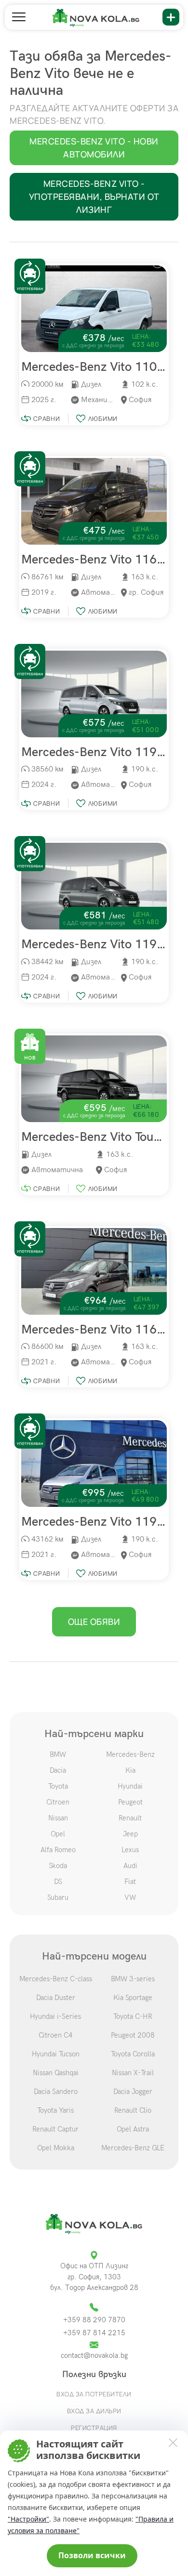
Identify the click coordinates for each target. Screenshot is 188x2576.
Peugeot (130, 1802)
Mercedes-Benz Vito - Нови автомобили (94, 148)
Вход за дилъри (94, 2411)
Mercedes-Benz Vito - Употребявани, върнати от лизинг (94, 196)
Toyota (58, 1786)
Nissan (58, 1818)
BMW (58, 1754)
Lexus (130, 1850)
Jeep (130, 1834)
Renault (130, 1818)
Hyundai (130, 1786)
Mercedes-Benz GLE (133, 2148)
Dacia (58, 1770)
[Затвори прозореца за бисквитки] (173, 2442)
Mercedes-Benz (130, 1754)
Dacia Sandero (56, 2092)
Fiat (130, 1882)
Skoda (58, 1866)
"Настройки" (28, 2519)
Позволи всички (92, 2555)
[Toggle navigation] (19, 17)
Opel (58, 1834)
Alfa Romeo (58, 1850)
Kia (130, 1770)
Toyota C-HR (133, 2016)
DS (58, 1882)
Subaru (58, 1897)
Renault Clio (133, 2110)
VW (130, 1897)
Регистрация (94, 2428)
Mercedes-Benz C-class (56, 1979)
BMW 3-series (133, 1979)
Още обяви (94, 1621)
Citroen (58, 1802)
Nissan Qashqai (56, 2073)
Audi (130, 1866)
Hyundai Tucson (56, 2054)
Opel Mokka (56, 2148)
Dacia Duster (56, 1998)
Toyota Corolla (133, 2054)
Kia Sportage (133, 1998)
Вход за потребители (94, 2394)
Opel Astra (133, 2129)
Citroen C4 (56, 2035)
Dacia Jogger (133, 2092)
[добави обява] (171, 17)
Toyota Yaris (55, 2110)
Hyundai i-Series (55, 2016)
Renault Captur (55, 2129)
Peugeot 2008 (133, 2035)
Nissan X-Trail (133, 2073)
